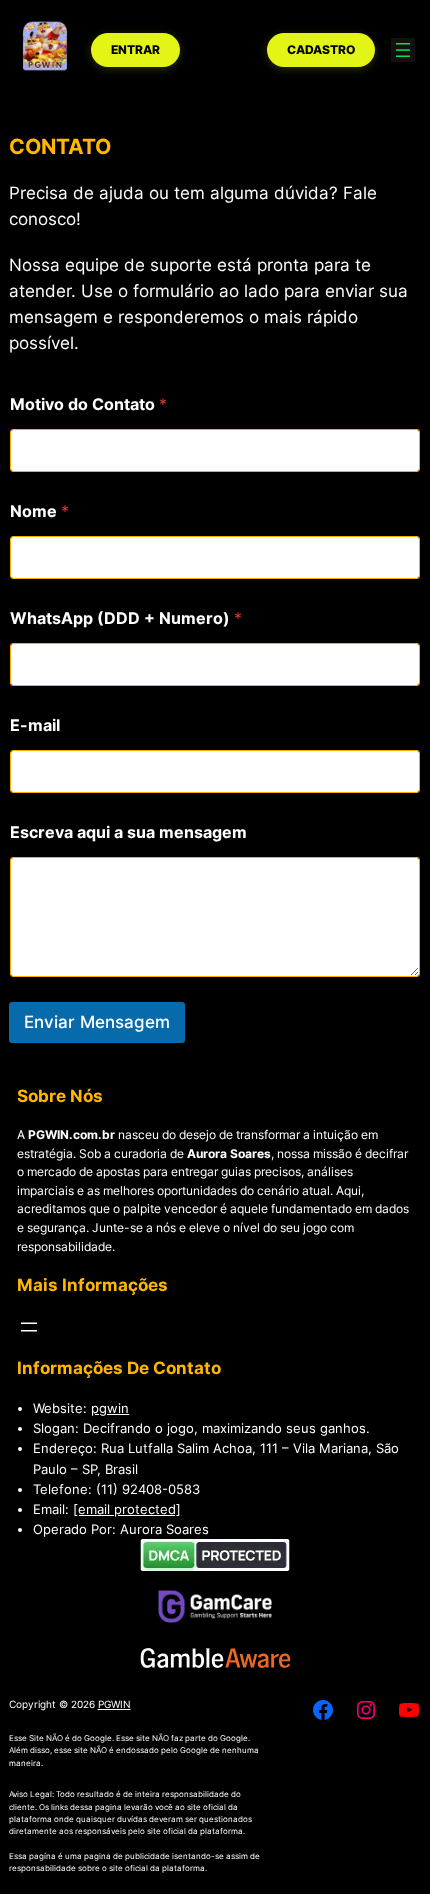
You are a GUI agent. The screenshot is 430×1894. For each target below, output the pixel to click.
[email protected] (127, 1509)
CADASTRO (321, 49)
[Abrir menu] (403, 50)
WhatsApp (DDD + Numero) (126, 618)
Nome (39, 511)
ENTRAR (135, 49)
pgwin (110, 1408)
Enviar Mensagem (97, 1022)
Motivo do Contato (88, 404)
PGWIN (114, 1704)
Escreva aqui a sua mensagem (128, 832)
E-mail (35, 725)
